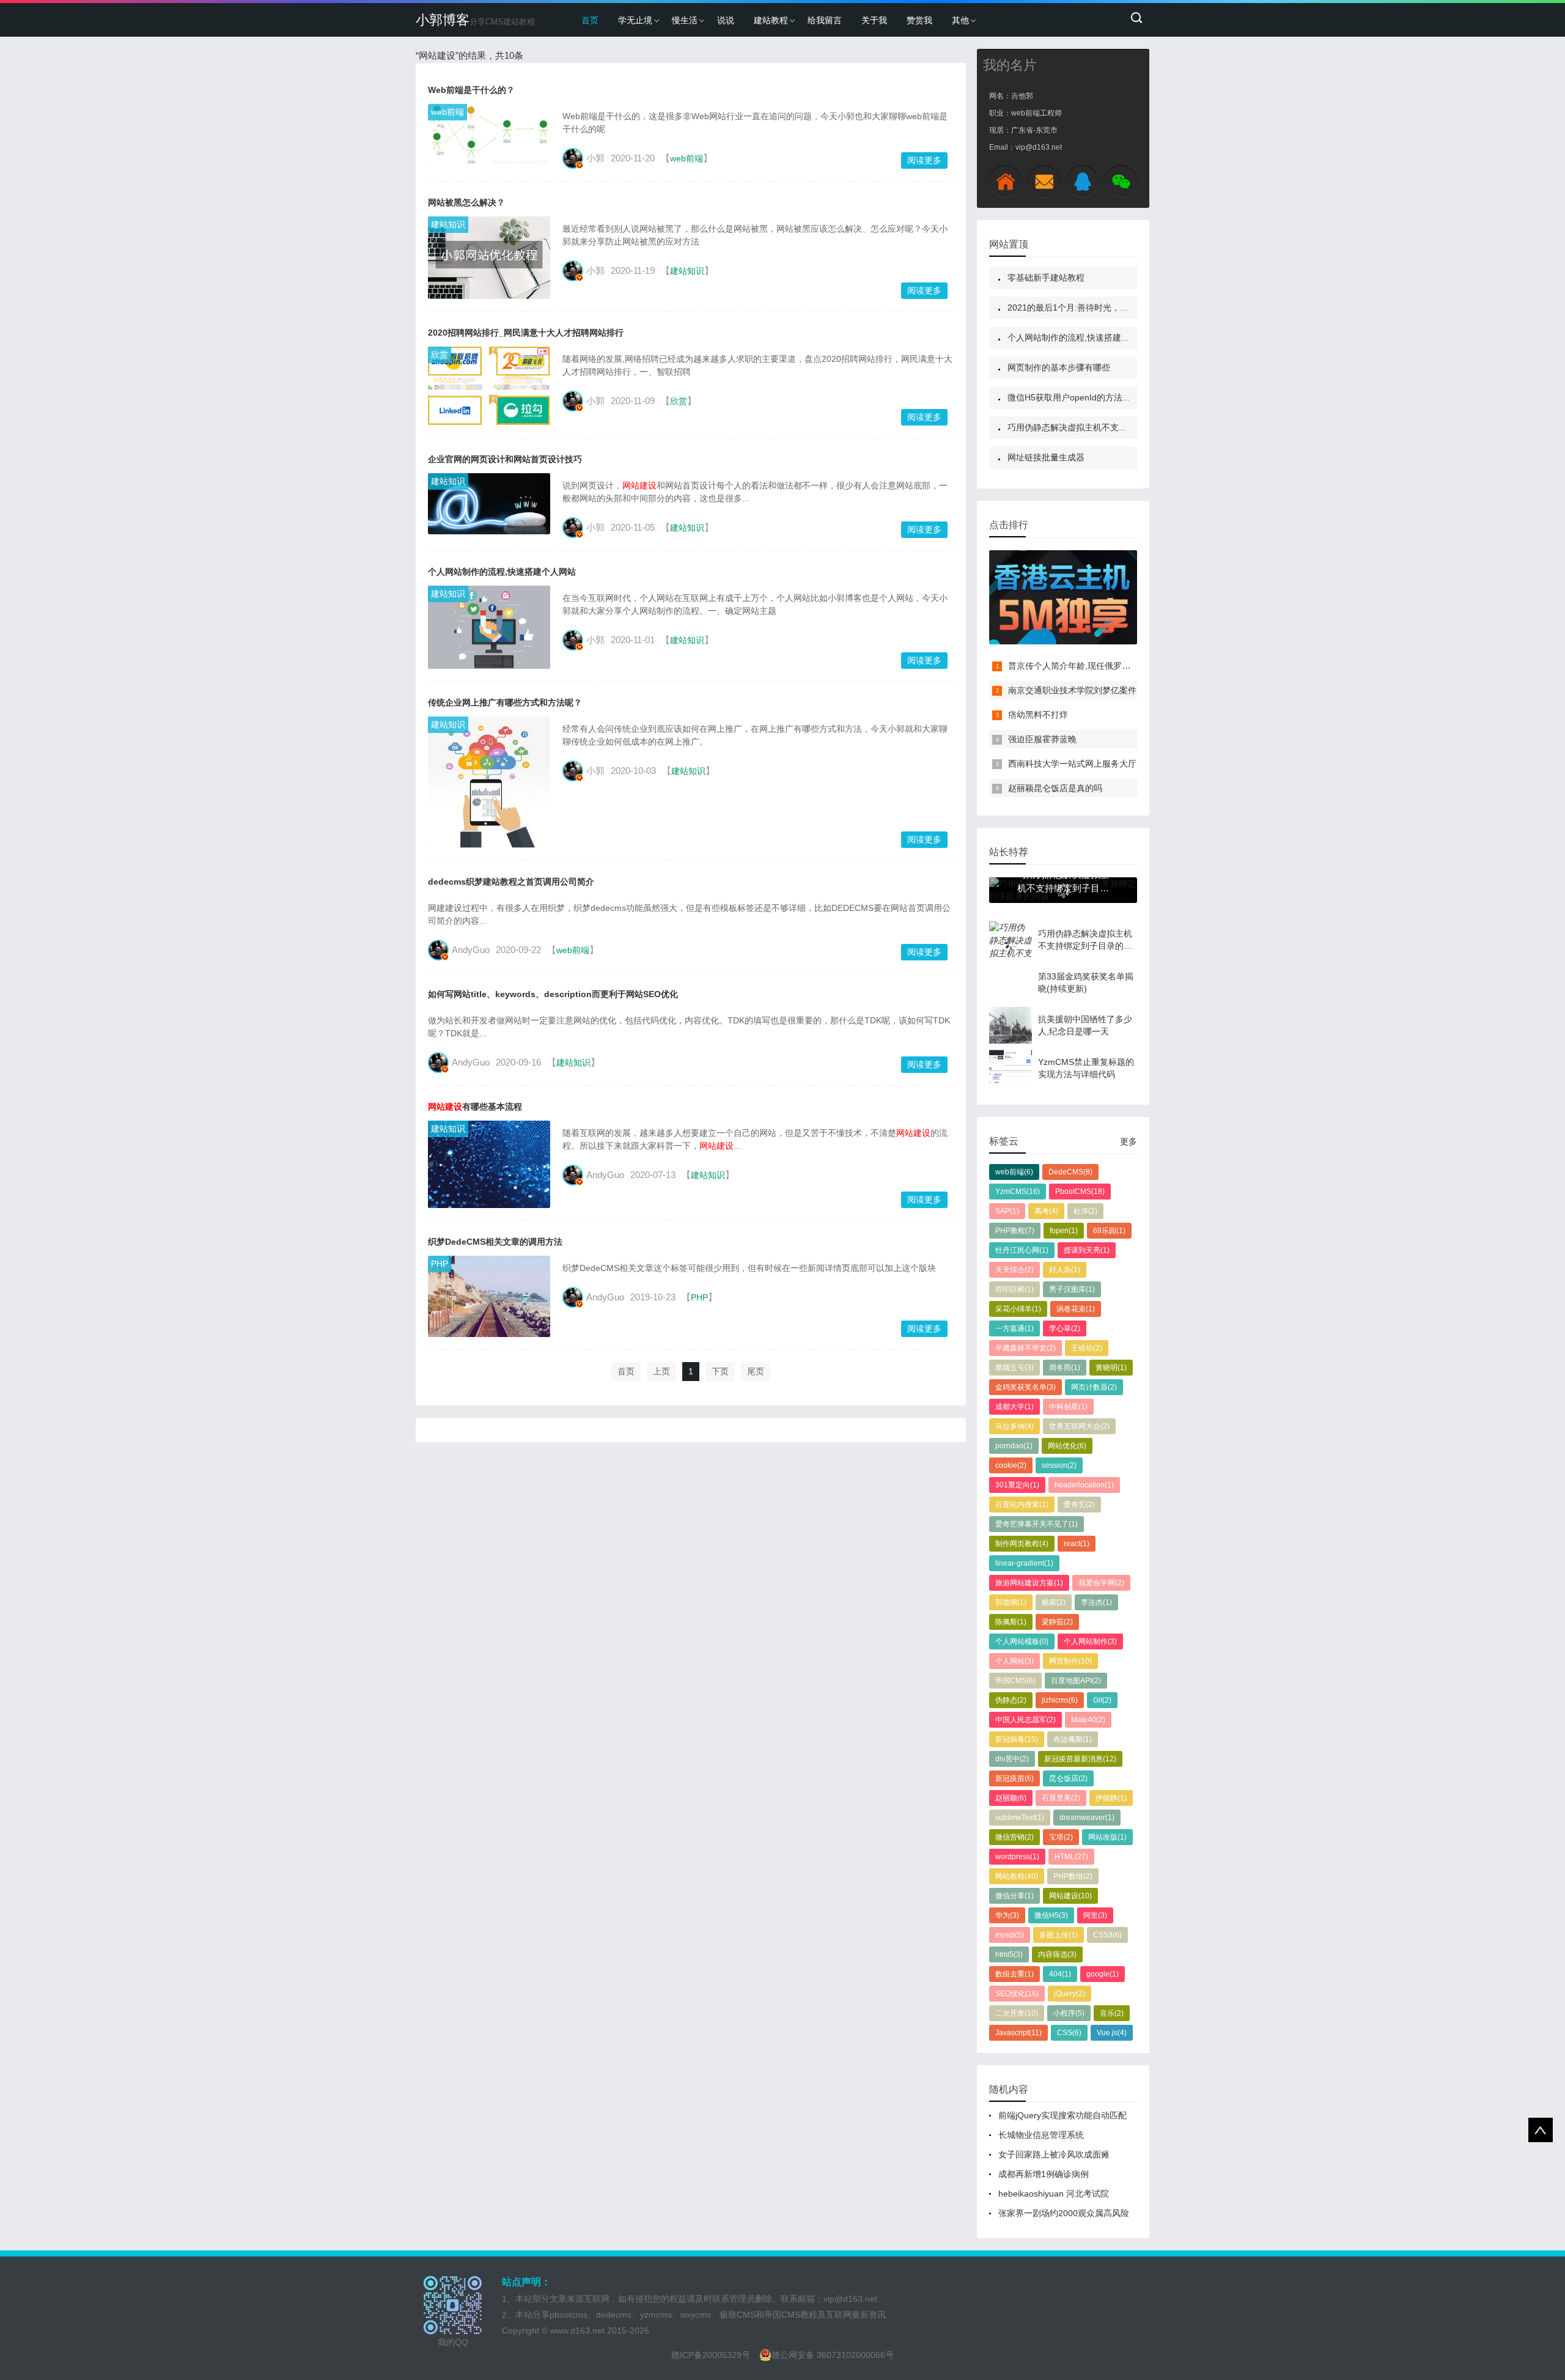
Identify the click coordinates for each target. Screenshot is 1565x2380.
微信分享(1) (1014, 1896)
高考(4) (1046, 1211)
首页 (590, 20)
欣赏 (440, 355)
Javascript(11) (1018, 2033)
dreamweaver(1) (1087, 1818)
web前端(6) (1014, 1172)
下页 (720, 1371)
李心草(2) (1065, 1328)
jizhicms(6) (1060, 1700)
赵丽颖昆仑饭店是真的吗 (1055, 788)
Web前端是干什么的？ (471, 90)
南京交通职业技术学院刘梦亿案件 (1072, 690)
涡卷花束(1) (1076, 1309)
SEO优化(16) (1017, 1994)
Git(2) (1102, 1700)
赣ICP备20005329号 (711, 2355)
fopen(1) (1064, 1231)
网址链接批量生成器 (1046, 457)
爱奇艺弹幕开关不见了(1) (1037, 1524)
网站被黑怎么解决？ (466, 202)
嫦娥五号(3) (1014, 1368)
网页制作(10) (1070, 1661)
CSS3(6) (1107, 1935)
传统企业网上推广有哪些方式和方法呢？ (505, 702)
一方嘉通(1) (1014, 1328)
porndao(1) (1014, 1446)
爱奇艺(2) (1079, 1505)
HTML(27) (1071, 1857)
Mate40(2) (1088, 1720)
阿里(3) (1095, 1915)
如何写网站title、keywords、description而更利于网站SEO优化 (553, 994)
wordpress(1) (1017, 1857)
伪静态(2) (1011, 1700)
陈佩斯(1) (1011, 1622)
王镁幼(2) (1087, 1348)
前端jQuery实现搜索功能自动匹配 (1062, 2115)
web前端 (447, 112)
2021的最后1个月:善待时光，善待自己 (1081, 308)
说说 (726, 20)
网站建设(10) (1070, 1896)
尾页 (756, 1371)
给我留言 (825, 20)
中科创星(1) (1068, 1407)
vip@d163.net (850, 2299)
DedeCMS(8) (1070, 1172)
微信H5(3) (1051, 1915)
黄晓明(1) (1111, 1368)
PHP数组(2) (1073, 1876)
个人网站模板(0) (1022, 1641)
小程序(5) (1069, 2013)
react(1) (1077, 1544)
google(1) (1103, 1974)
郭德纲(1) (1011, 1602)
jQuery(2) (1070, 1994)
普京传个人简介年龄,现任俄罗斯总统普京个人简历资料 (1112, 666)
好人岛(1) (1065, 1270)
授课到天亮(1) (1087, 1250)
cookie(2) (1011, 1465)
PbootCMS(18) (1080, 1192)
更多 (1129, 1141)
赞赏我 (919, 20)
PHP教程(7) (1015, 1231)
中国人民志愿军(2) (1026, 1720)
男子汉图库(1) (1072, 1289)
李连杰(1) (1096, 1602)
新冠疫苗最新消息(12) (1080, 1759)
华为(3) (1007, 1915)
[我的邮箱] (1044, 181)
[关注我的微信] (1121, 181)
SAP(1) (1007, 1211)
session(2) (1059, 1465)
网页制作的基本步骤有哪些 (1059, 367)
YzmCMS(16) (1018, 1192)
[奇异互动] (1063, 597)
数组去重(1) (1014, 1974)
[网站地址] (1005, 181)
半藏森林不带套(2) (1026, 1348)
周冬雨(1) (1065, 1368)
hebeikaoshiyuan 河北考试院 (1054, 2194)
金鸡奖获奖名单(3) (1026, 1387)
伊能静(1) (1111, 1798)
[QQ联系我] (1082, 181)
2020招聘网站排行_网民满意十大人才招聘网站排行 (526, 333)
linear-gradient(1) (1024, 1563)
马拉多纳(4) (1014, 1426)
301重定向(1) (1017, 1485)
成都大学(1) (1014, 1407)
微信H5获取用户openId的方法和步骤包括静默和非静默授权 (1121, 397)
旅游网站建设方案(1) (1029, 1583)
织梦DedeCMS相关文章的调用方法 (495, 1242)
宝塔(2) (1061, 1837)
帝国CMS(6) (1015, 1681)
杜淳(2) (1085, 1211)
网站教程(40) (1017, 1876)
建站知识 (448, 224)
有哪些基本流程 (475, 1107)
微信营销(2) (1014, 1837)
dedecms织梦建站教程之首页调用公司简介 (511, 882)
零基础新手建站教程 (1046, 278)
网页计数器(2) (1094, 1387)
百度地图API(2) (1076, 1681)
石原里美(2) (1061, 1798)
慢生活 (685, 20)
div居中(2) (1012, 1759)
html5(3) (1009, 1954)
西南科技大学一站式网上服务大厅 (1072, 764)
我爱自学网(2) (1101, 1583)
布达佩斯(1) (1073, 1739)
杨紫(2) (1054, 1602)
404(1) (1060, 1974)
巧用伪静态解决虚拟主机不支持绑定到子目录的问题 (1106, 427)
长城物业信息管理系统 (1041, 2135)
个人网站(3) (1014, 1661)
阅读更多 (924, 160)
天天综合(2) (1014, 1270)
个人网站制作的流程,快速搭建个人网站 (502, 572)
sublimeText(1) (1020, 1818)
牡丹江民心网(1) (1022, 1250)
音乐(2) (1112, 2013)
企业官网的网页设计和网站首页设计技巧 (505, 459)
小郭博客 (475, 20)
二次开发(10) (1017, 2013)
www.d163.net (577, 2330)
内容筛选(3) (1057, 1954)
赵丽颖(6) (1011, 1798)
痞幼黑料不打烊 (1038, 715)
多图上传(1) (1059, 1935)
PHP (440, 1264)
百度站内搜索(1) (1022, 1505)
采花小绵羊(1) (1018, 1309)
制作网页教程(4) (1022, 1544)
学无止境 (635, 20)
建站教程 (771, 20)
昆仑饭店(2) (1068, 1778)
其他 (960, 20)
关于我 (874, 20)
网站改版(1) (1107, 1837)
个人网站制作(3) (1090, 1641)
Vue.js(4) (1112, 2033)
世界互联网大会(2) (1079, 1426)
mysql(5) (1010, 1935)
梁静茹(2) (1057, 1622)
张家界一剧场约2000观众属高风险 (1064, 2213)
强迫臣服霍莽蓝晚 (1042, 739)
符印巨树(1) (1014, 1289)
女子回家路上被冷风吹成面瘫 (1054, 2154)
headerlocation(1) (1084, 1485)
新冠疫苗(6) (1014, 1778)
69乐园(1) (1109, 1231)
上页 (661, 1371)
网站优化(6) (1067, 1446)
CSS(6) (1069, 2033)
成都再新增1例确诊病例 (1044, 2174)
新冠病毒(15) (1017, 1739)
